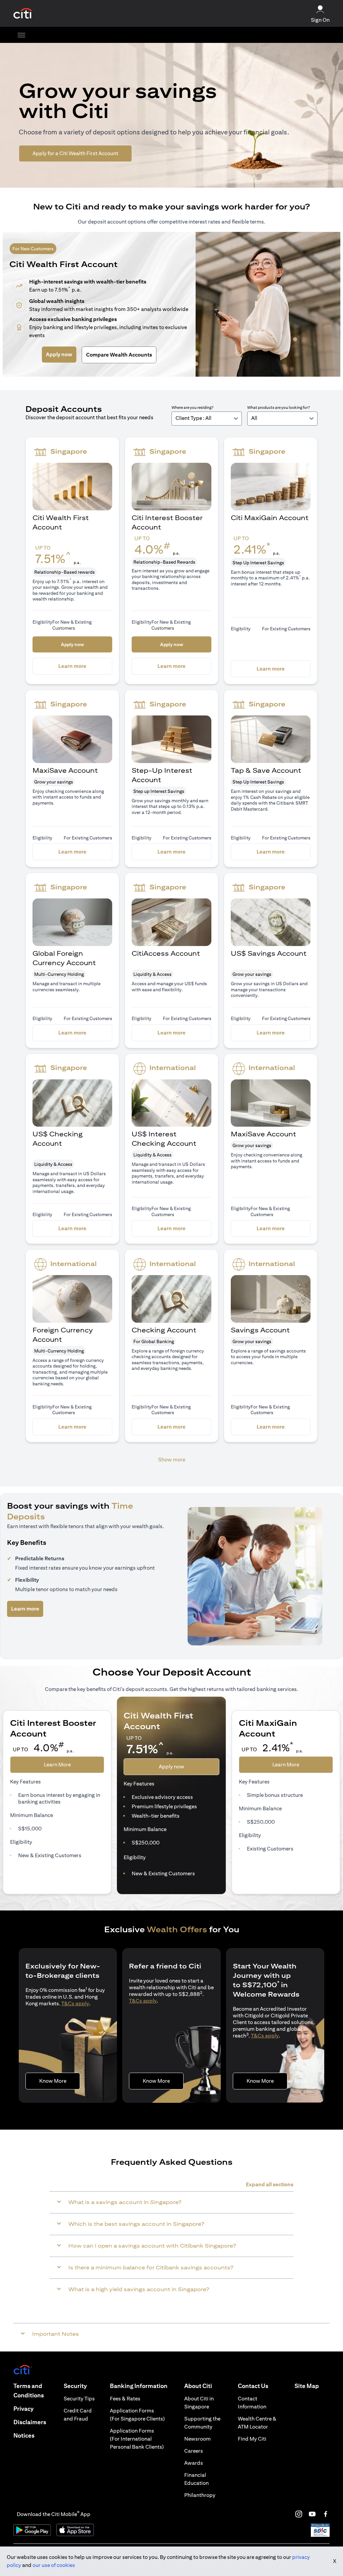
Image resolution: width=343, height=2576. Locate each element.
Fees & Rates (125, 2399)
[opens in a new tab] (23, 14)
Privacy (23, 2409)
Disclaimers (30, 2422)
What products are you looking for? (279, 407)
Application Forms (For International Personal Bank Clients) (137, 2439)
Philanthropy (200, 2495)
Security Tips (79, 2399)
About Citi (198, 2386)
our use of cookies (54, 2565)
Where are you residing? (192, 407)
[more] (21, 35)
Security (75, 2386)
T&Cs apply (75, 2003)
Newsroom (197, 2439)
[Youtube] (312, 2514)
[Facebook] (326, 2514)
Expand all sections (270, 2184)
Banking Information (139, 2386)
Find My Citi (252, 2439)
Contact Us (253, 2386)
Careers (194, 2451)
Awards (194, 2463)
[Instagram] (299, 2514)
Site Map (307, 2386)
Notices (24, 2435)
